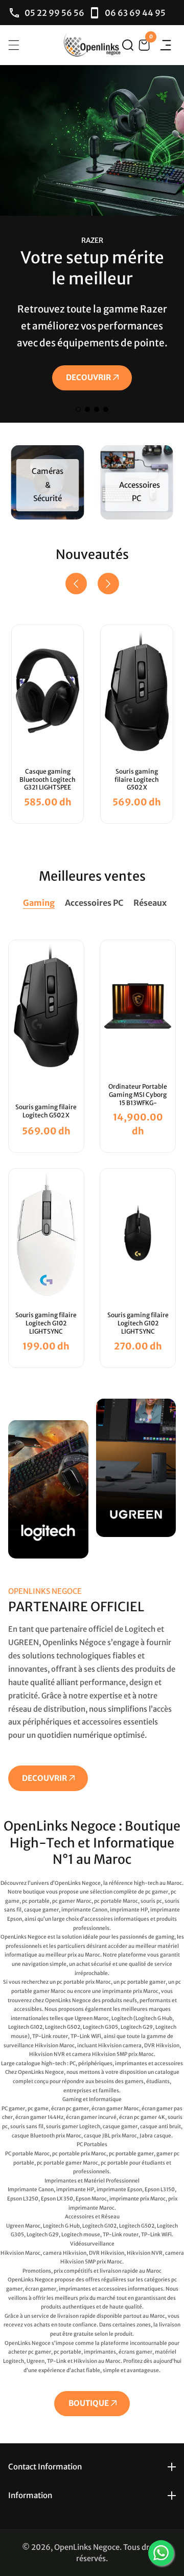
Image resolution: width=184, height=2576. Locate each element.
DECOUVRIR (88, 377)
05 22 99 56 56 (54, 13)
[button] (128, 45)
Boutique (89, 2403)
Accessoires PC (140, 492)
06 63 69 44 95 (135, 13)
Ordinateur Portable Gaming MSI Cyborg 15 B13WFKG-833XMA (138, 1098)
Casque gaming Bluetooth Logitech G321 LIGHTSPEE (48, 779)
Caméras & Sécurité (48, 485)
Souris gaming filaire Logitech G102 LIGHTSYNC (46, 1323)
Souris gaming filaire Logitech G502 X (137, 779)
